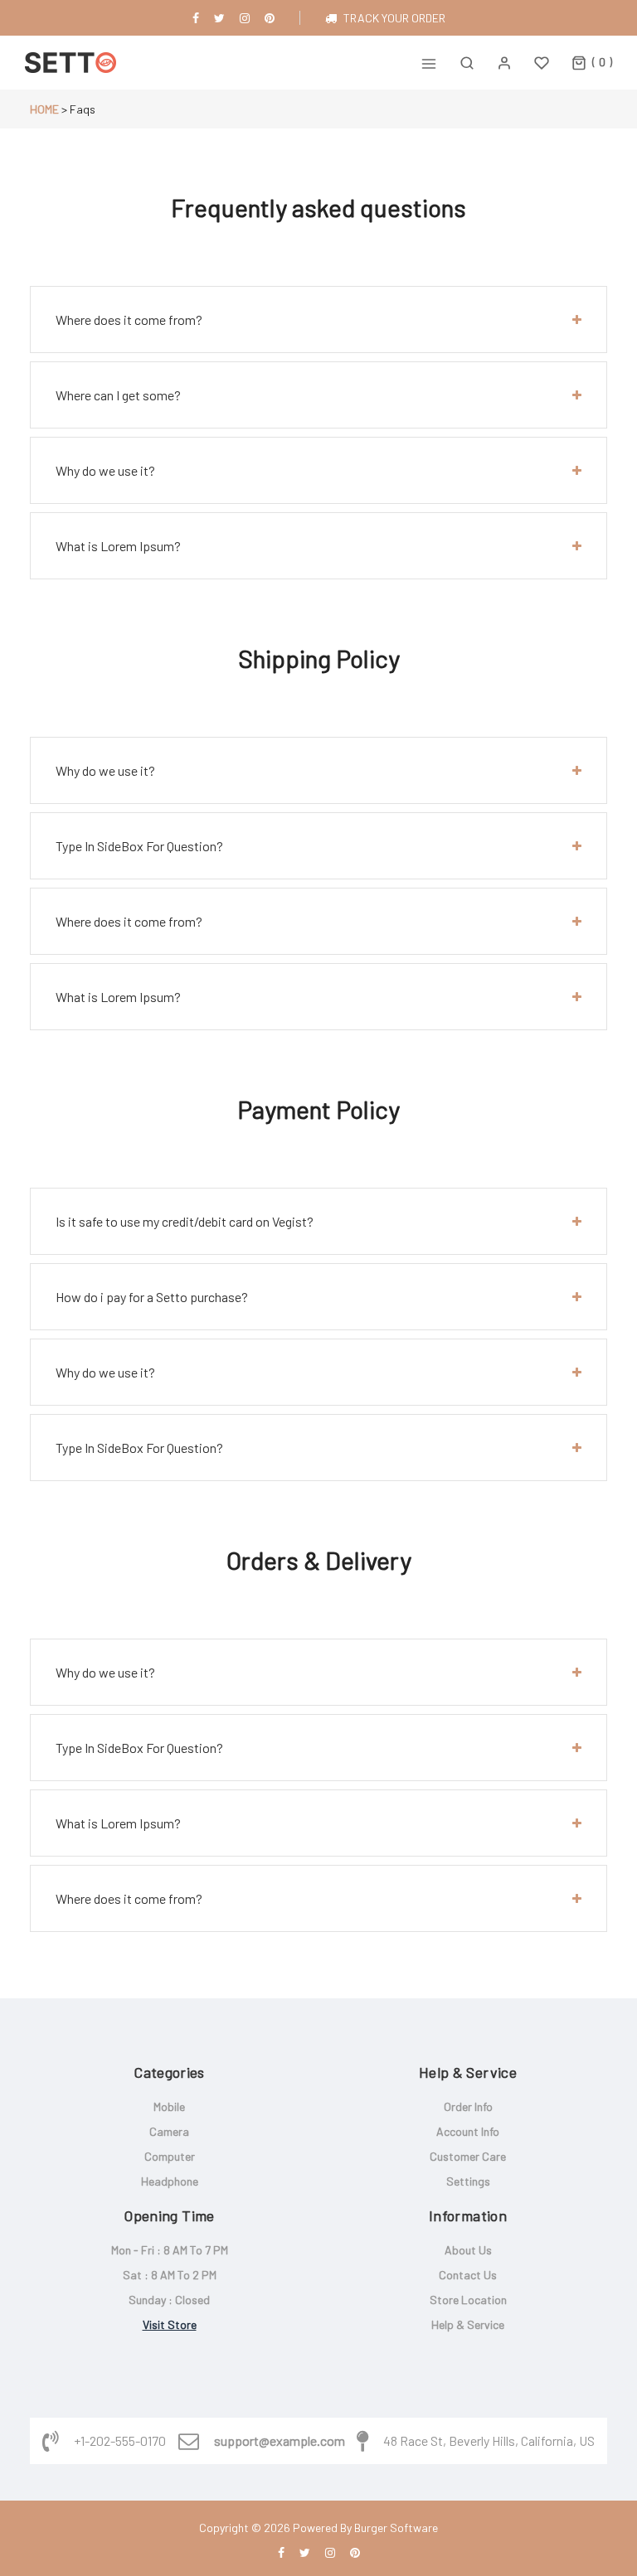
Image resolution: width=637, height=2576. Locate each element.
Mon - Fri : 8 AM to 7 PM (170, 2250)
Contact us (468, 2275)
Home (44, 109)
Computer (170, 2156)
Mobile (169, 2106)
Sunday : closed (169, 2300)
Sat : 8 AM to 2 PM (170, 2275)
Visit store (170, 2324)
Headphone (170, 2181)
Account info (468, 2131)
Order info (468, 2106)
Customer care (468, 2156)
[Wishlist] (542, 63)
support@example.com (280, 2441)
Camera (169, 2131)
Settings (468, 2181)
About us (468, 2250)
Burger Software (396, 2528)
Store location (468, 2300)
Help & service (468, 2324)
